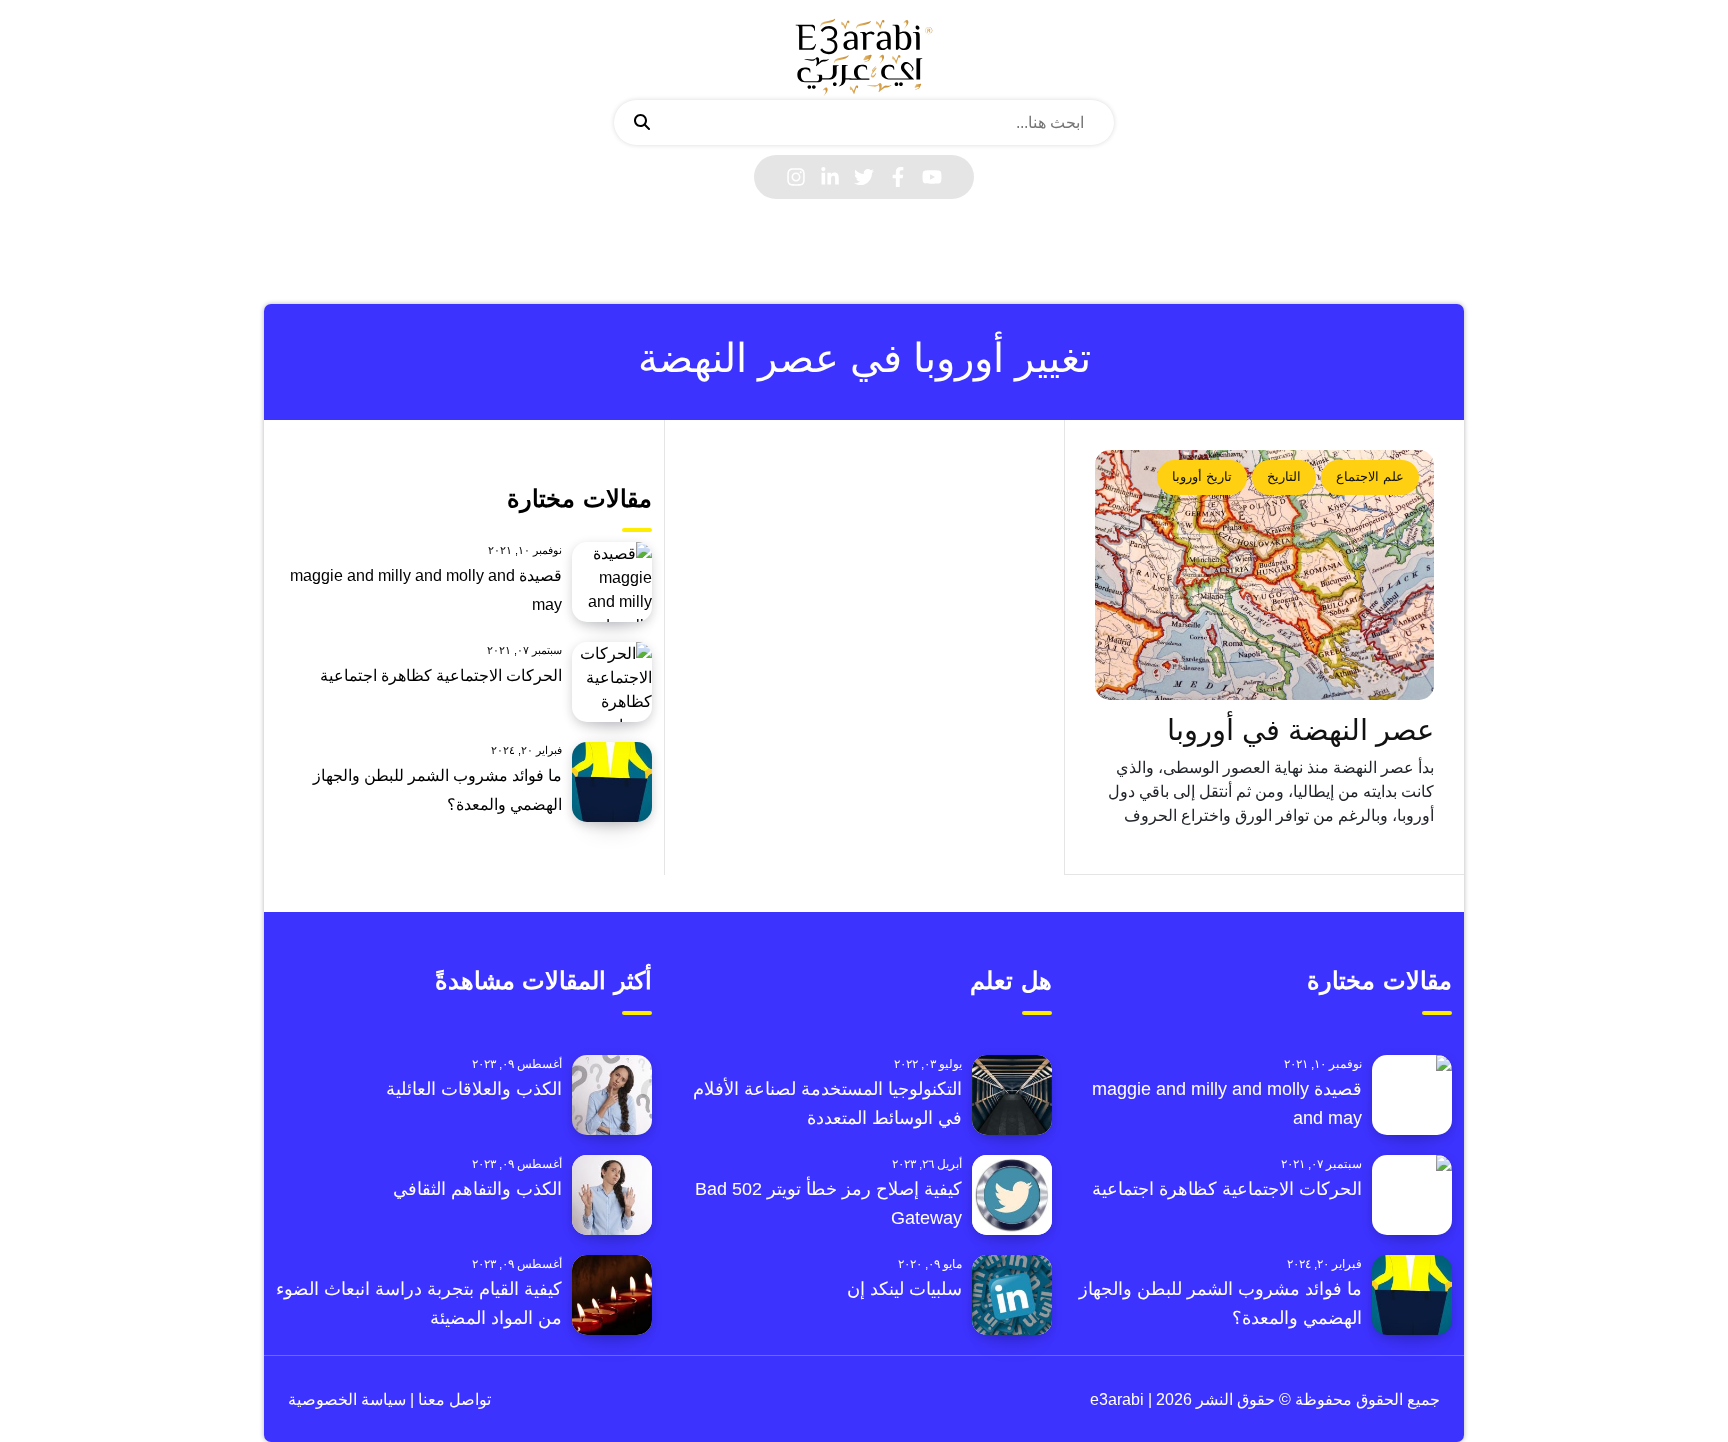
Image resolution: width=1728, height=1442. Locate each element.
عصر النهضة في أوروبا (1300, 730)
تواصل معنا (452, 1399)
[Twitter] (864, 177)
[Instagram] (796, 177)
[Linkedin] (830, 177)
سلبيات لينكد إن (904, 1289)
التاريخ (1284, 476)
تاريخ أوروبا (1202, 476)
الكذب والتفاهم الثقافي (477, 1189)
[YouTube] (932, 177)
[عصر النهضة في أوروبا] (1265, 575)
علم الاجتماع (1370, 476)
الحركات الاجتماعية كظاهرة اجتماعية (441, 675)
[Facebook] (898, 177)
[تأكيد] (642, 123)
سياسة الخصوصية (347, 1399)
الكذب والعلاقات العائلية (474, 1089)
